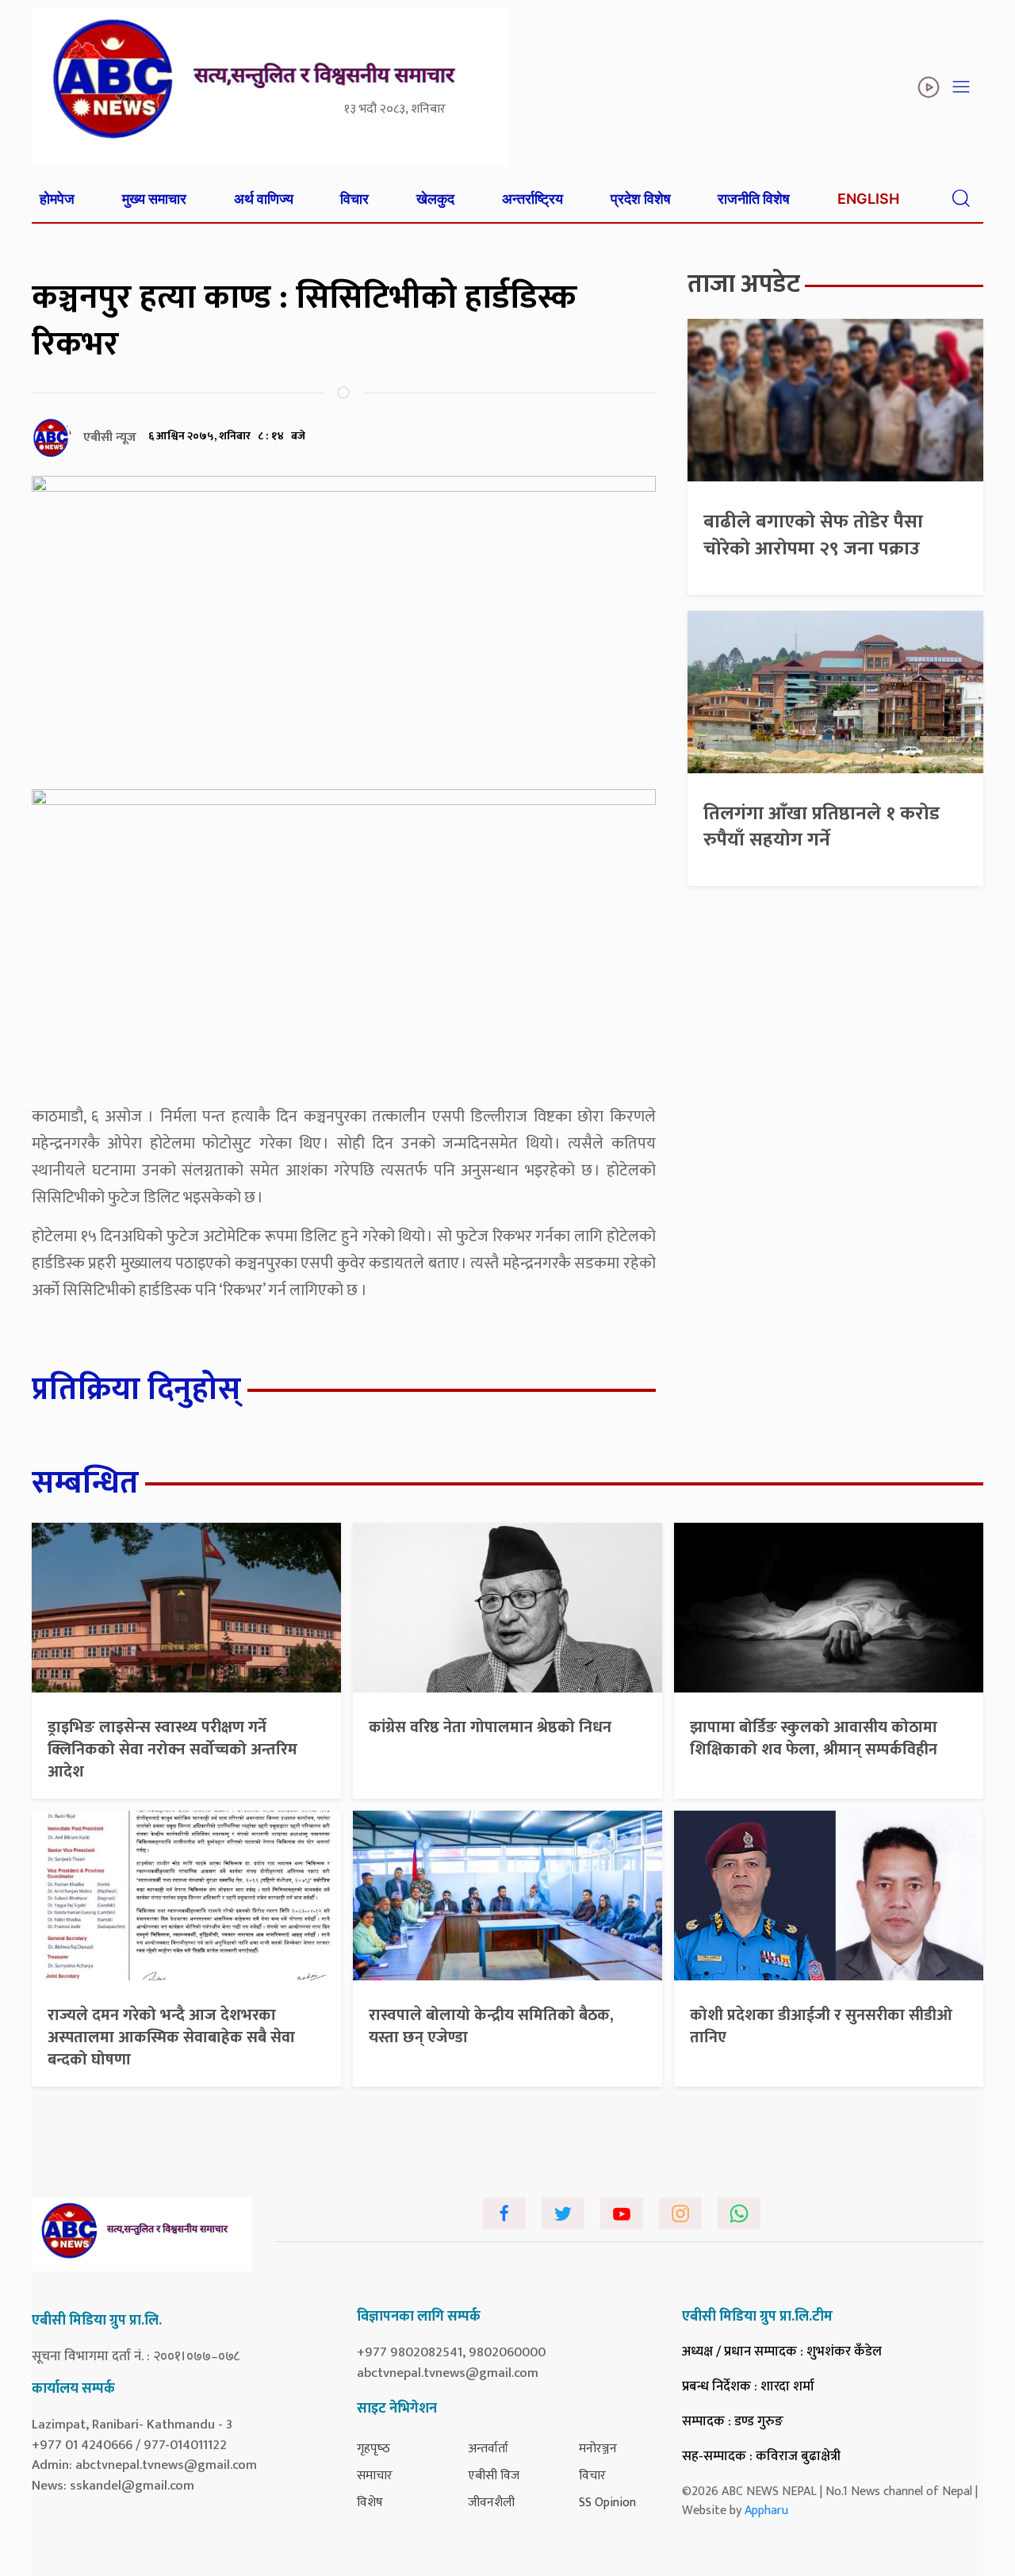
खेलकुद (435, 199)
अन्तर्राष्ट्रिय (532, 199)
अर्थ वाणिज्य (264, 199)
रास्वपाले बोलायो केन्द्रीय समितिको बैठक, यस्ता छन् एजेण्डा (491, 2026)
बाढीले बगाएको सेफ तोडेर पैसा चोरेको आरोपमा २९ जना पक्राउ (813, 535)
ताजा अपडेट (744, 284)
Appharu (766, 2511)
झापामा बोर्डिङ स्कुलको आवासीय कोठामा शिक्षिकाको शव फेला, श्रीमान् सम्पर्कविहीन (814, 1738)
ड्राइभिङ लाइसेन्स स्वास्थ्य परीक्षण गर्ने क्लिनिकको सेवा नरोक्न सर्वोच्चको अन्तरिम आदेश (172, 1750)
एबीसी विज (494, 2476)
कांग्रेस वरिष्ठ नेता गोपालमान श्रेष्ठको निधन (490, 1727)
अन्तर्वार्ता (488, 2449)
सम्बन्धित (85, 1483)
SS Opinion (607, 2503)
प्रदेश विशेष (641, 199)
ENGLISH (868, 199)
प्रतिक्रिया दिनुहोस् (136, 1390)
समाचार (375, 2476)
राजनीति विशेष (754, 199)
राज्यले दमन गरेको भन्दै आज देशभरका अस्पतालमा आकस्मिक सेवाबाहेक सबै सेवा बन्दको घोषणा (171, 2037)
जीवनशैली (491, 2503)
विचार (354, 199)
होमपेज (57, 199)
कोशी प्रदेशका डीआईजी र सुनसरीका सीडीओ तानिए (821, 2026)
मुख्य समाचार (154, 199)
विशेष (370, 2503)
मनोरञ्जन (598, 2449)
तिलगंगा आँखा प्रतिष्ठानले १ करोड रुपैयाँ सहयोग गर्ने (822, 827)
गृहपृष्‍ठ (373, 2449)
